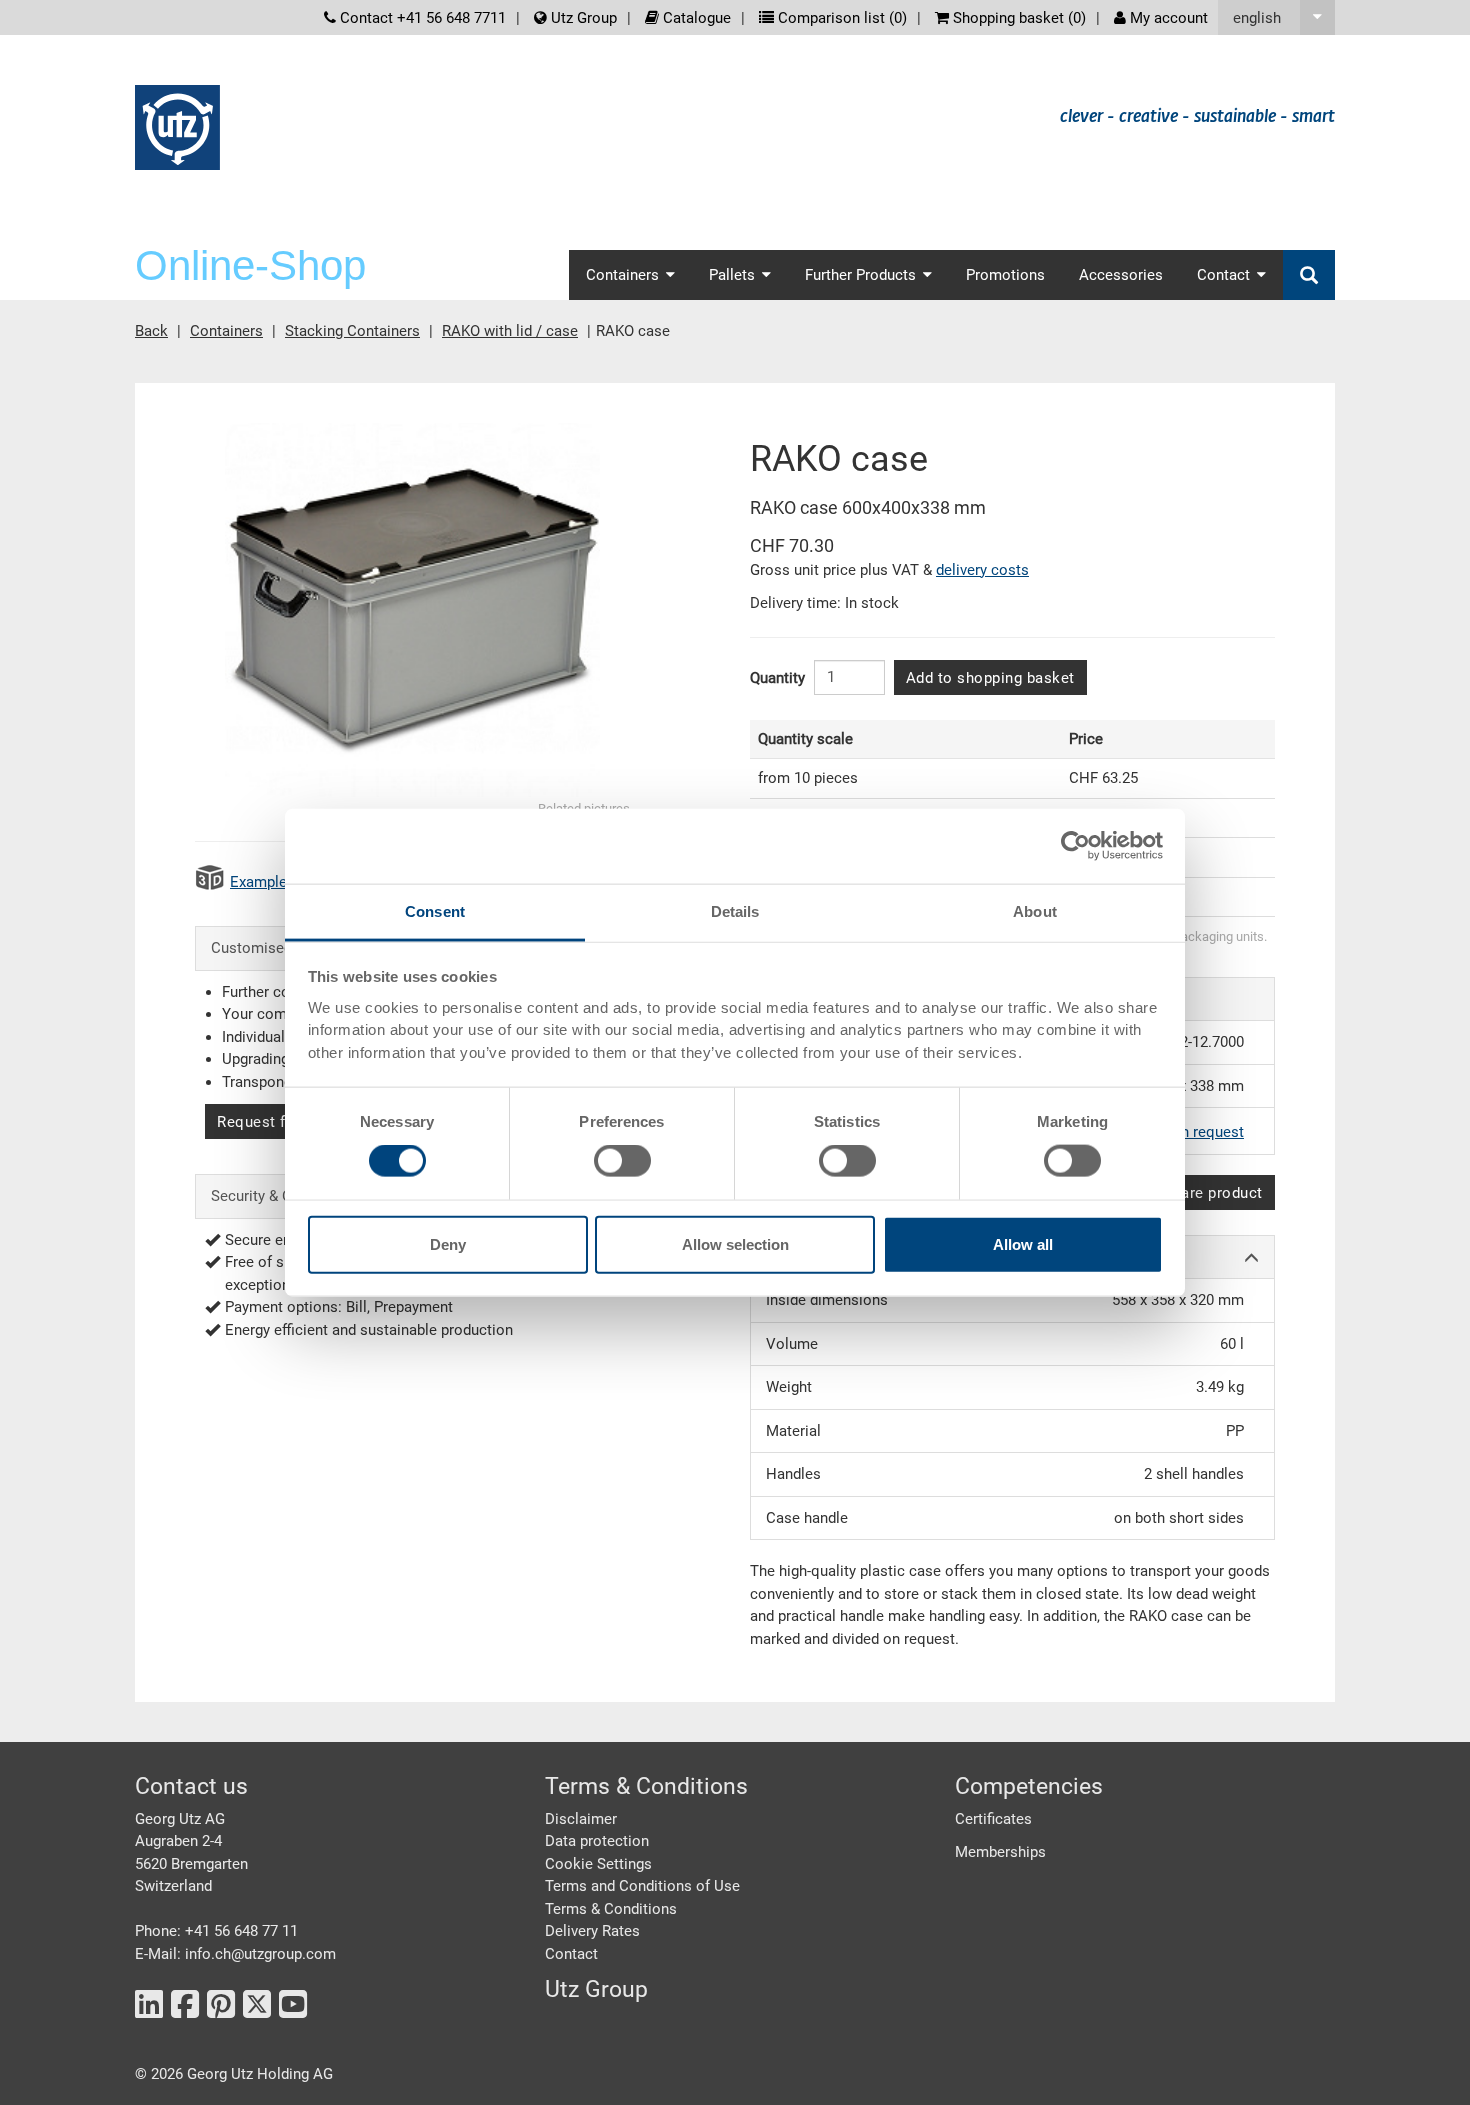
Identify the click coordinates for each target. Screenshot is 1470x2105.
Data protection (597, 1841)
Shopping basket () (1017, 18)
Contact (571, 1954)
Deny (448, 1243)
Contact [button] (1223, 275)
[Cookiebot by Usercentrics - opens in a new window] (1075, 846)
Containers (226, 331)
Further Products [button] (860, 275)
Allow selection (735, 1243)
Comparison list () (840, 18)
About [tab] (1035, 910)
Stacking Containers (352, 331)
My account (1167, 18)
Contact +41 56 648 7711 (421, 18)
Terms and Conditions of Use (642, 1886)
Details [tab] (735, 910)
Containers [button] (622, 275)
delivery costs (982, 570)
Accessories (1121, 275)
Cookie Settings (598, 1864)
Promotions (1005, 275)
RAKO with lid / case (510, 331)
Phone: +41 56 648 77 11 (216, 1931)
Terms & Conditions (611, 1909)
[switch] (622, 1161)
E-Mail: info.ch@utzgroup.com (235, 1954)
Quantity (777, 678)
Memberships (1000, 1852)
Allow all (1023, 1243)
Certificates (993, 1819)
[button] (1276, 17)
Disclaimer (581, 1819)
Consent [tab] (435, 910)
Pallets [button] (732, 275)
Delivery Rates (592, 1931)
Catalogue (695, 18)
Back (151, 331)
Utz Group (582, 18)
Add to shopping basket (990, 678)
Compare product (1201, 1193)
